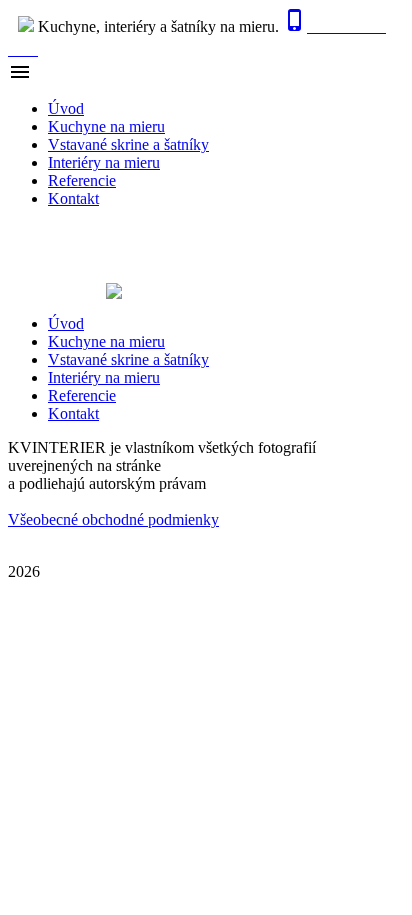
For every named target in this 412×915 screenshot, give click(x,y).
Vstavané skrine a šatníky (128, 144)
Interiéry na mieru (104, 162)
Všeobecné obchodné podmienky (113, 519)
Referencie (82, 180)
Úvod (66, 108)
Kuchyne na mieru (106, 126)
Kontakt (73, 198)
